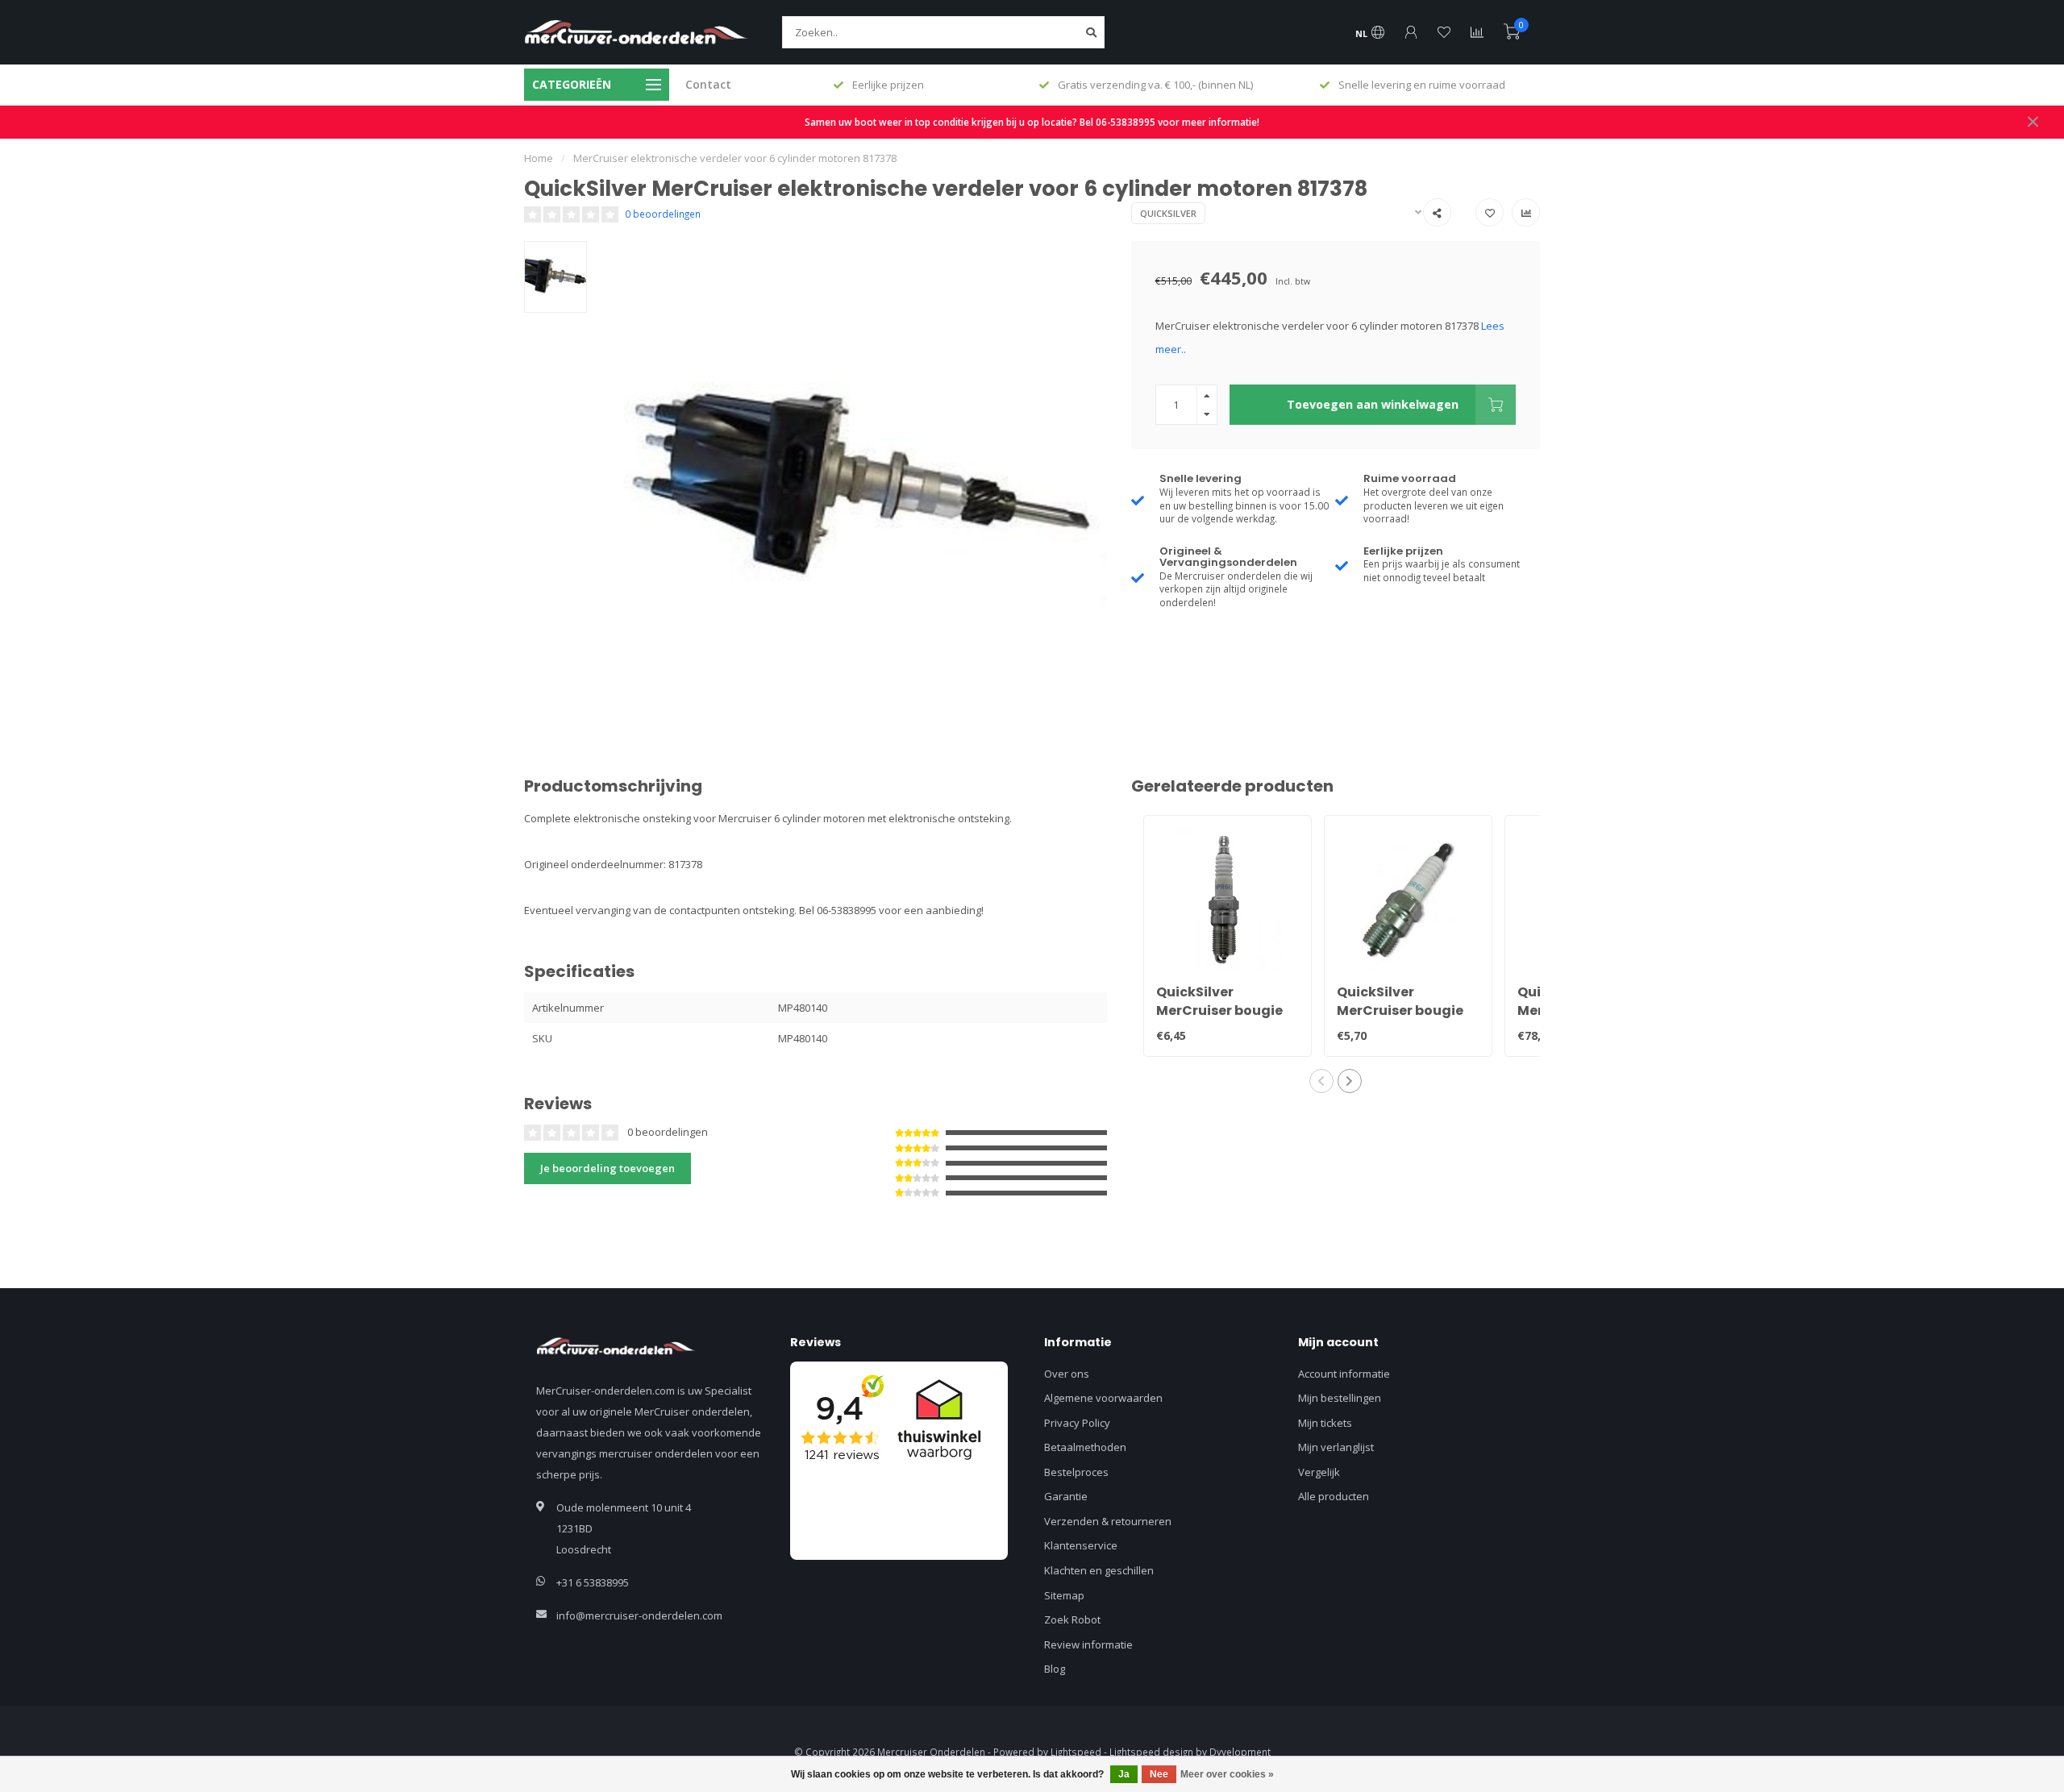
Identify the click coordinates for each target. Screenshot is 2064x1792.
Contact (708, 84)
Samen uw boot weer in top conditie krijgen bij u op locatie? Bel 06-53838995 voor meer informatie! (1032, 122)
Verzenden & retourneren (1108, 1521)
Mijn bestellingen (1340, 1398)
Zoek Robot (1072, 1619)
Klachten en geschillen (1099, 1570)
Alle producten (1334, 1496)
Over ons (1067, 1374)
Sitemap (1064, 1595)
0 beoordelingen (663, 214)
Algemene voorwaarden (1103, 1398)
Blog (1055, 1669)
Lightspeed (1076, 1752)
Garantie (1066, 1496)
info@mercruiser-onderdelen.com (639, 1615)
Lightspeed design (1151, 1752)
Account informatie (1344, 1374)
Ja (1124, 1774)
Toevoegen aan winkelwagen (1373, 404)
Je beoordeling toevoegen (608, 1168)
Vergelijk (1319, 1472)
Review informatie (1088, 1644)
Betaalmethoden (1085, 1447)
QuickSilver (1168, 213)
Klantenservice (1081, 1545)
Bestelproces (1076, 1472)
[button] (1321, 1081)
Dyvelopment (1240, 1752)
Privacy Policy (1077, 1423)
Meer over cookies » (1227, 1774)
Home (539, 158)
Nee (1159, 1774)
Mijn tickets (1325, 1423)
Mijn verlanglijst (1336, 1447)
